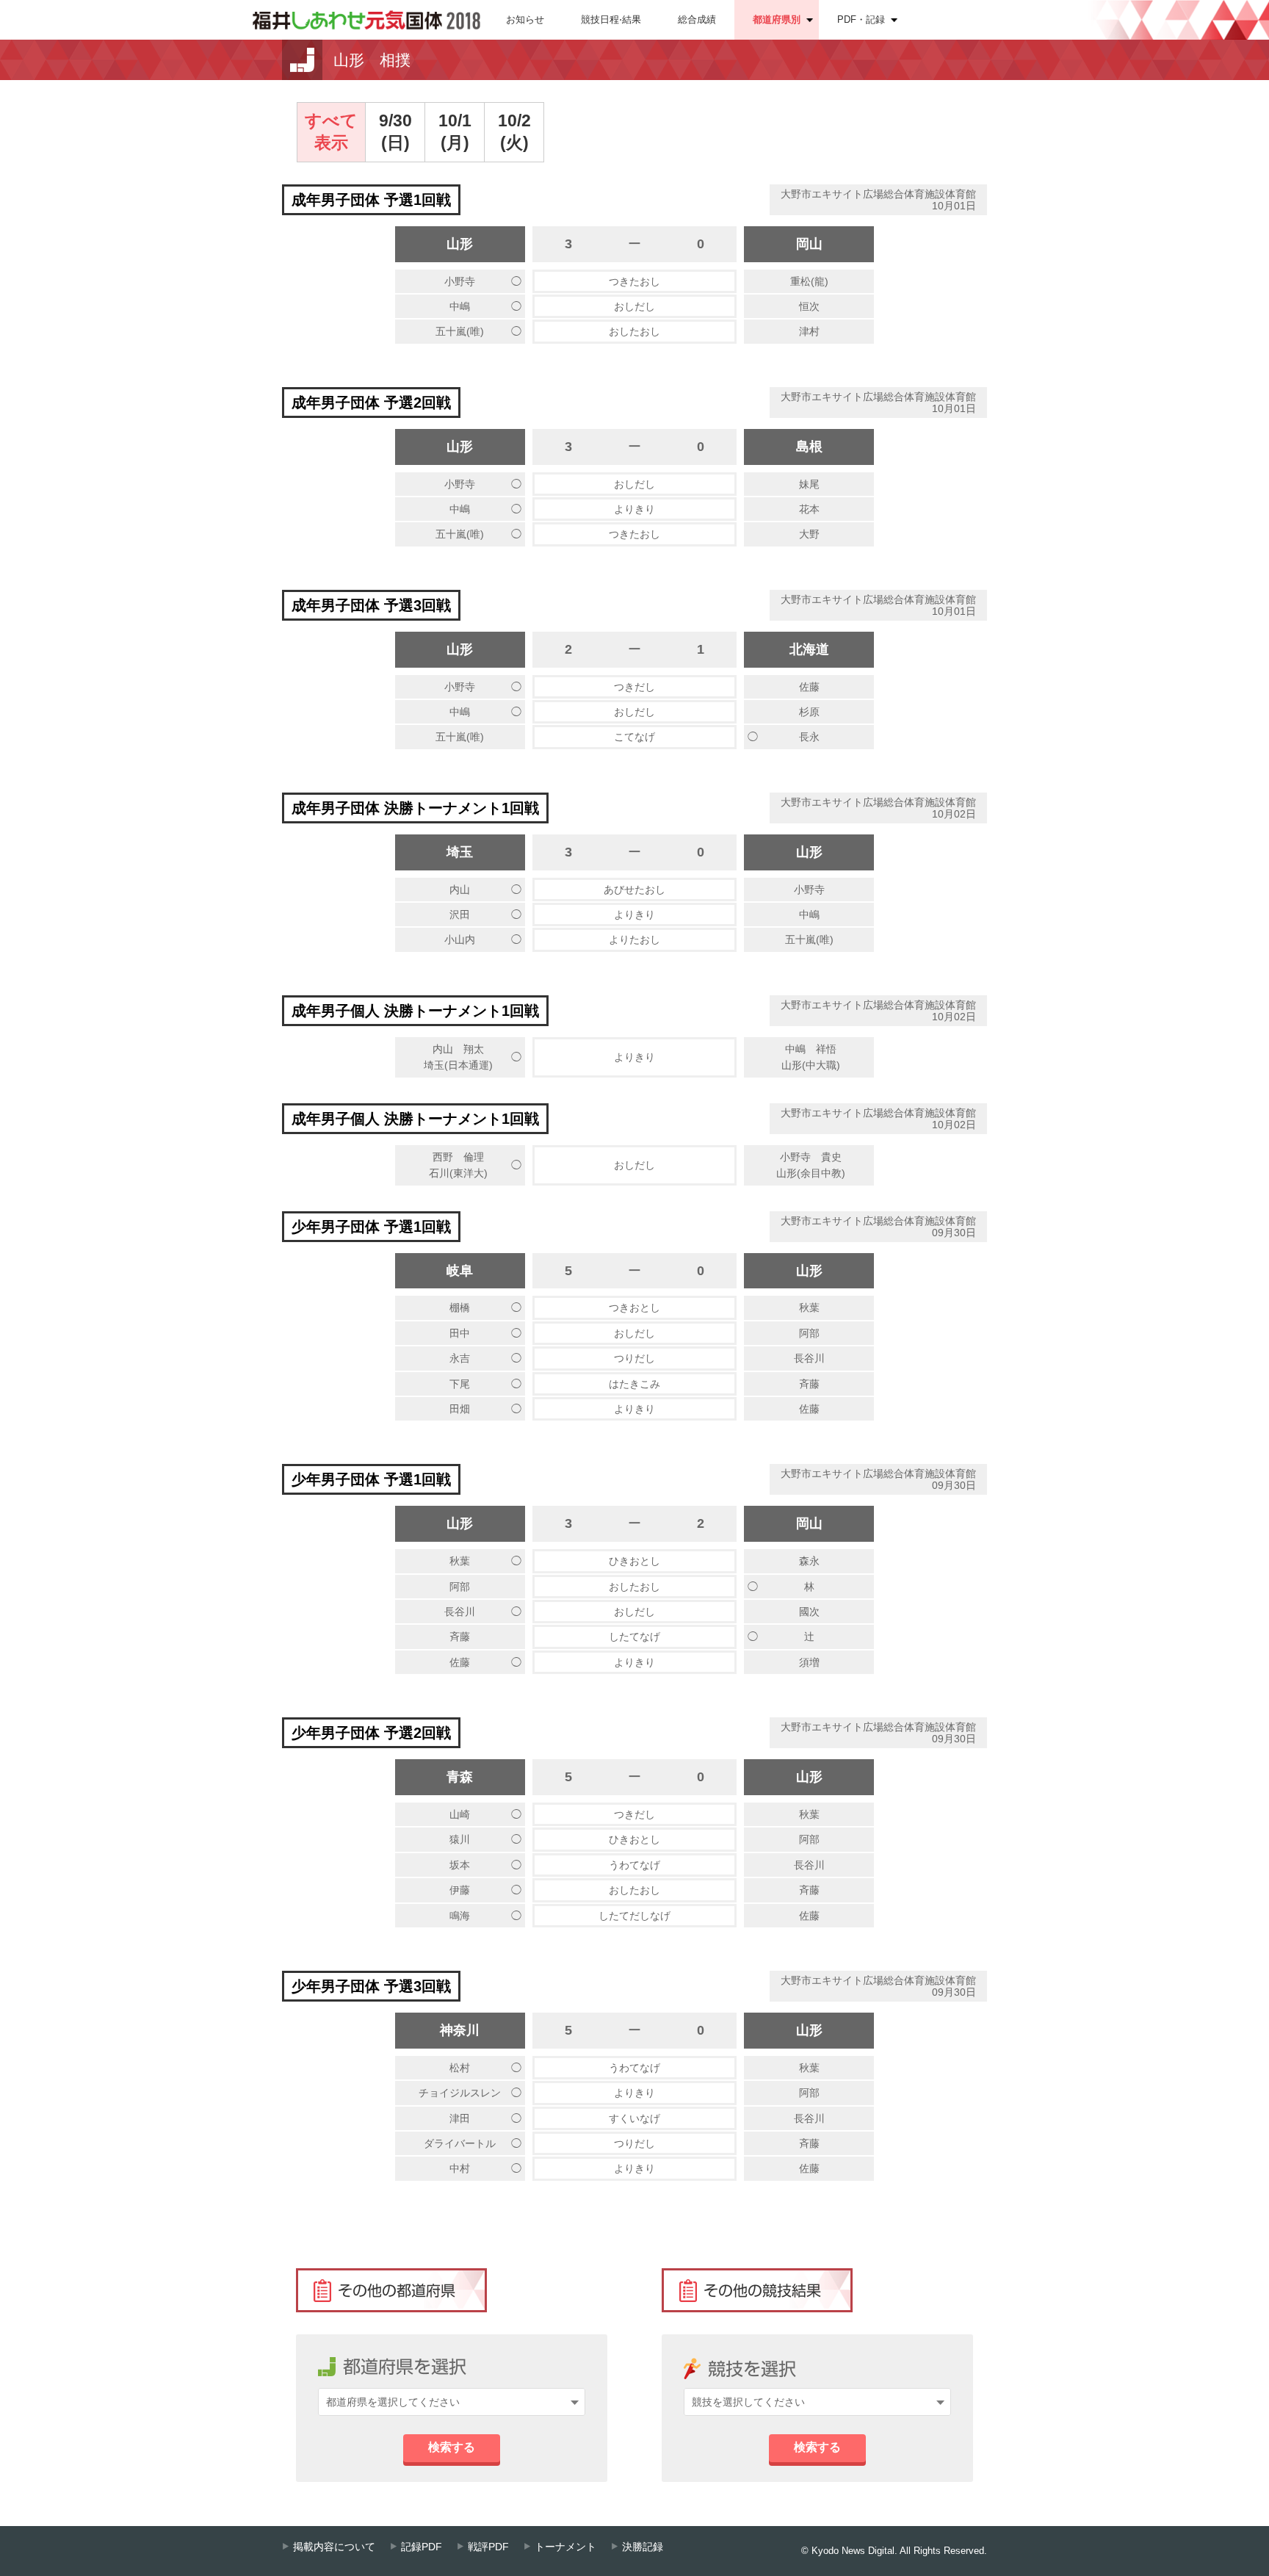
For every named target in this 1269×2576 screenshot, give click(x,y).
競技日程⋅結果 (611, 19)
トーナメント (565, 2547)
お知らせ (525, 19)
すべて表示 (331, 131)
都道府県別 (777, 19)
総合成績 (697, 19)
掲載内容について (334, 2547)
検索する (452, 2447)
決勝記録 (643, 2547)
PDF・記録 (861, 19)
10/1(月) (455, 131)
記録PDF (422, 2547)
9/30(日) (395, 131)
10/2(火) (514, 131)
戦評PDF (488, 2547)
